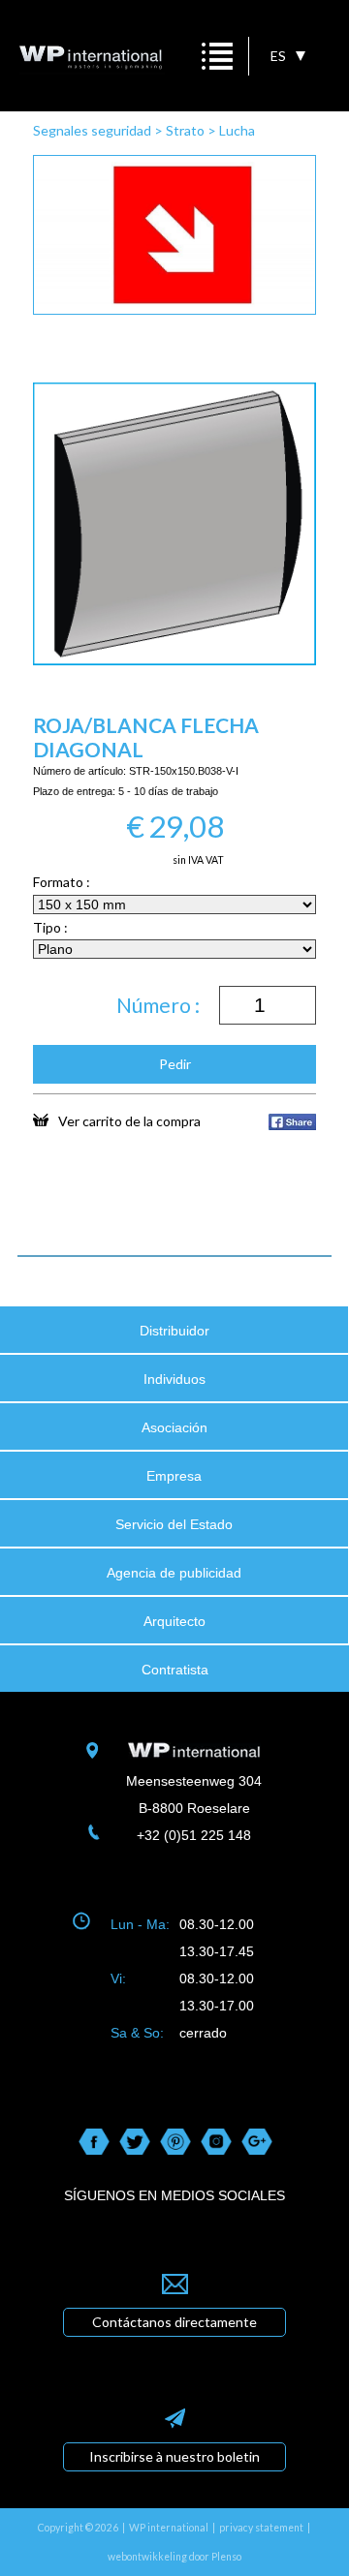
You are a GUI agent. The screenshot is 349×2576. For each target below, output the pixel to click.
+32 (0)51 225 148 (194, 1835)
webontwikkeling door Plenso (174, 2557)
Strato (185, 130)
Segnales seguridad (92, 130)
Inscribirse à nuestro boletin (174, 2456)
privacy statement (261, 2528)
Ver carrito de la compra (129, 1120)
